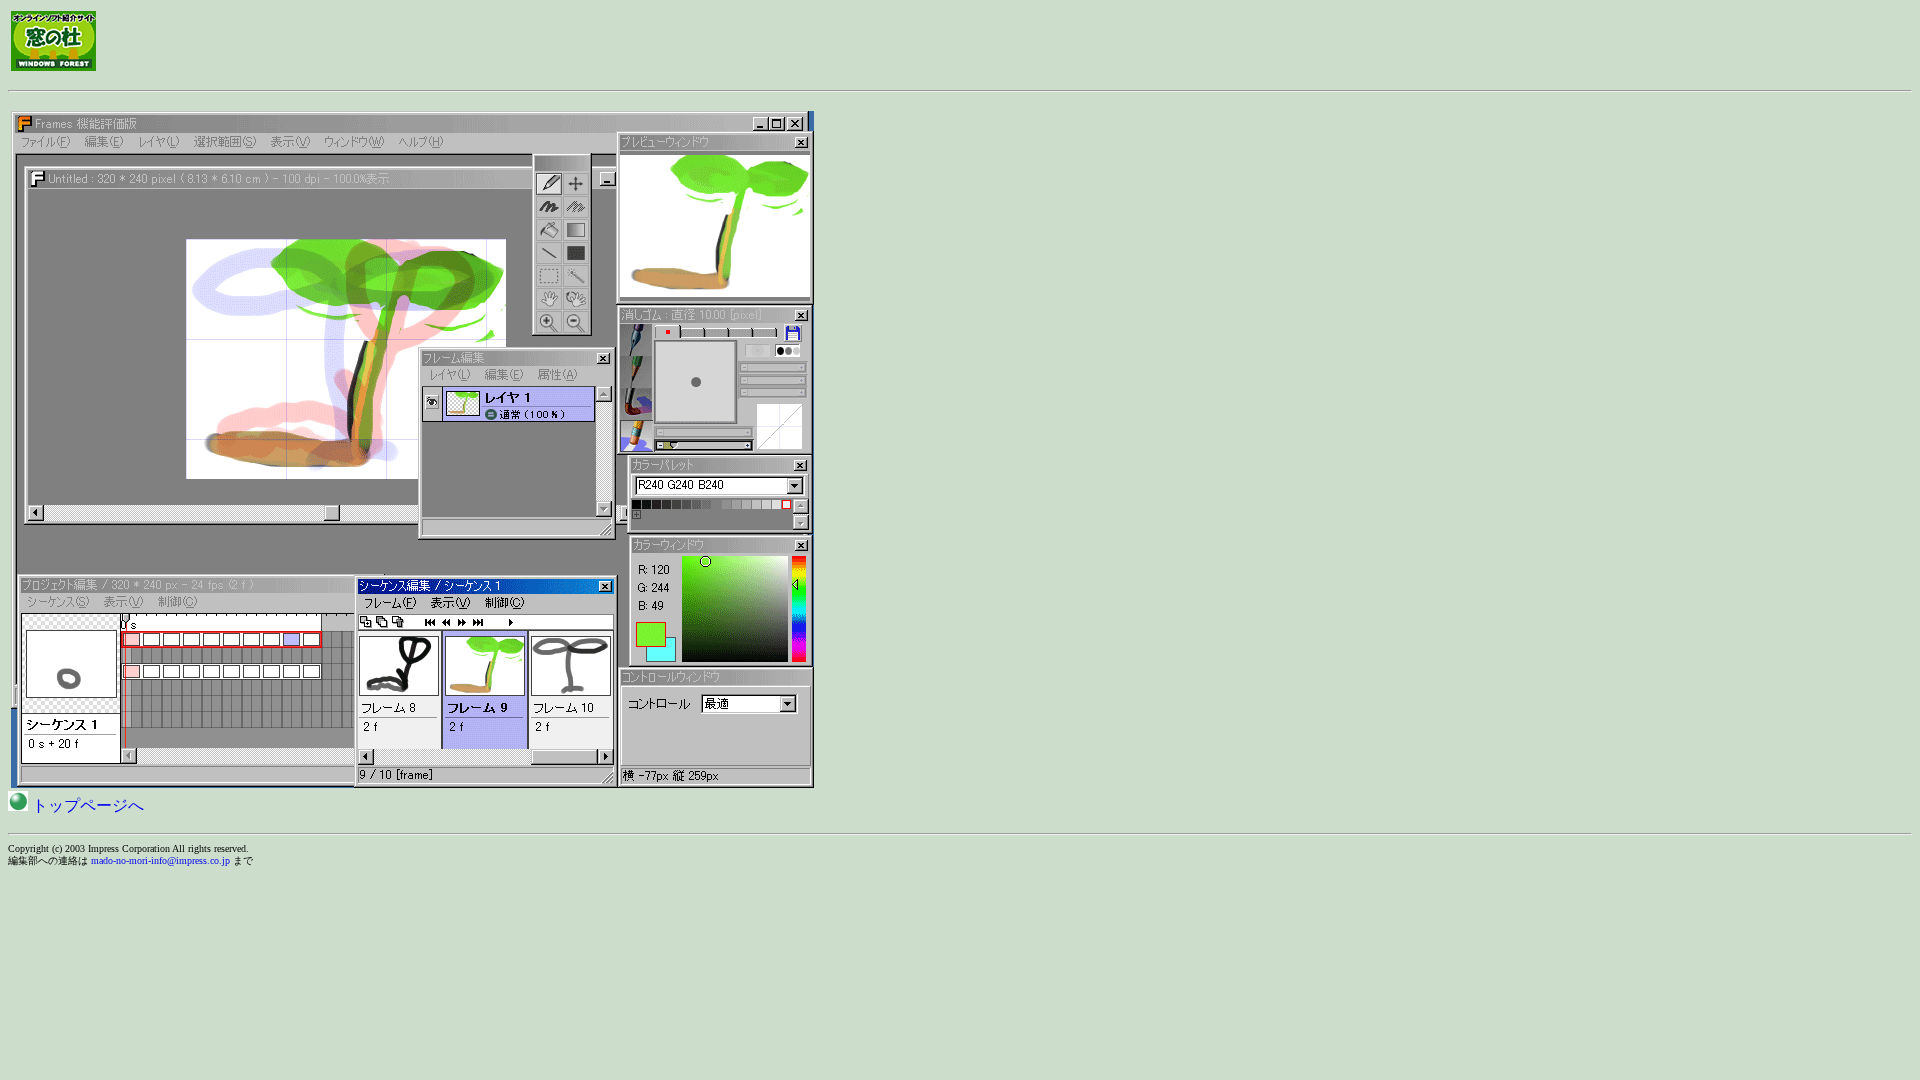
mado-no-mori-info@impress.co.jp (160, 860)
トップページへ (86, 805)
